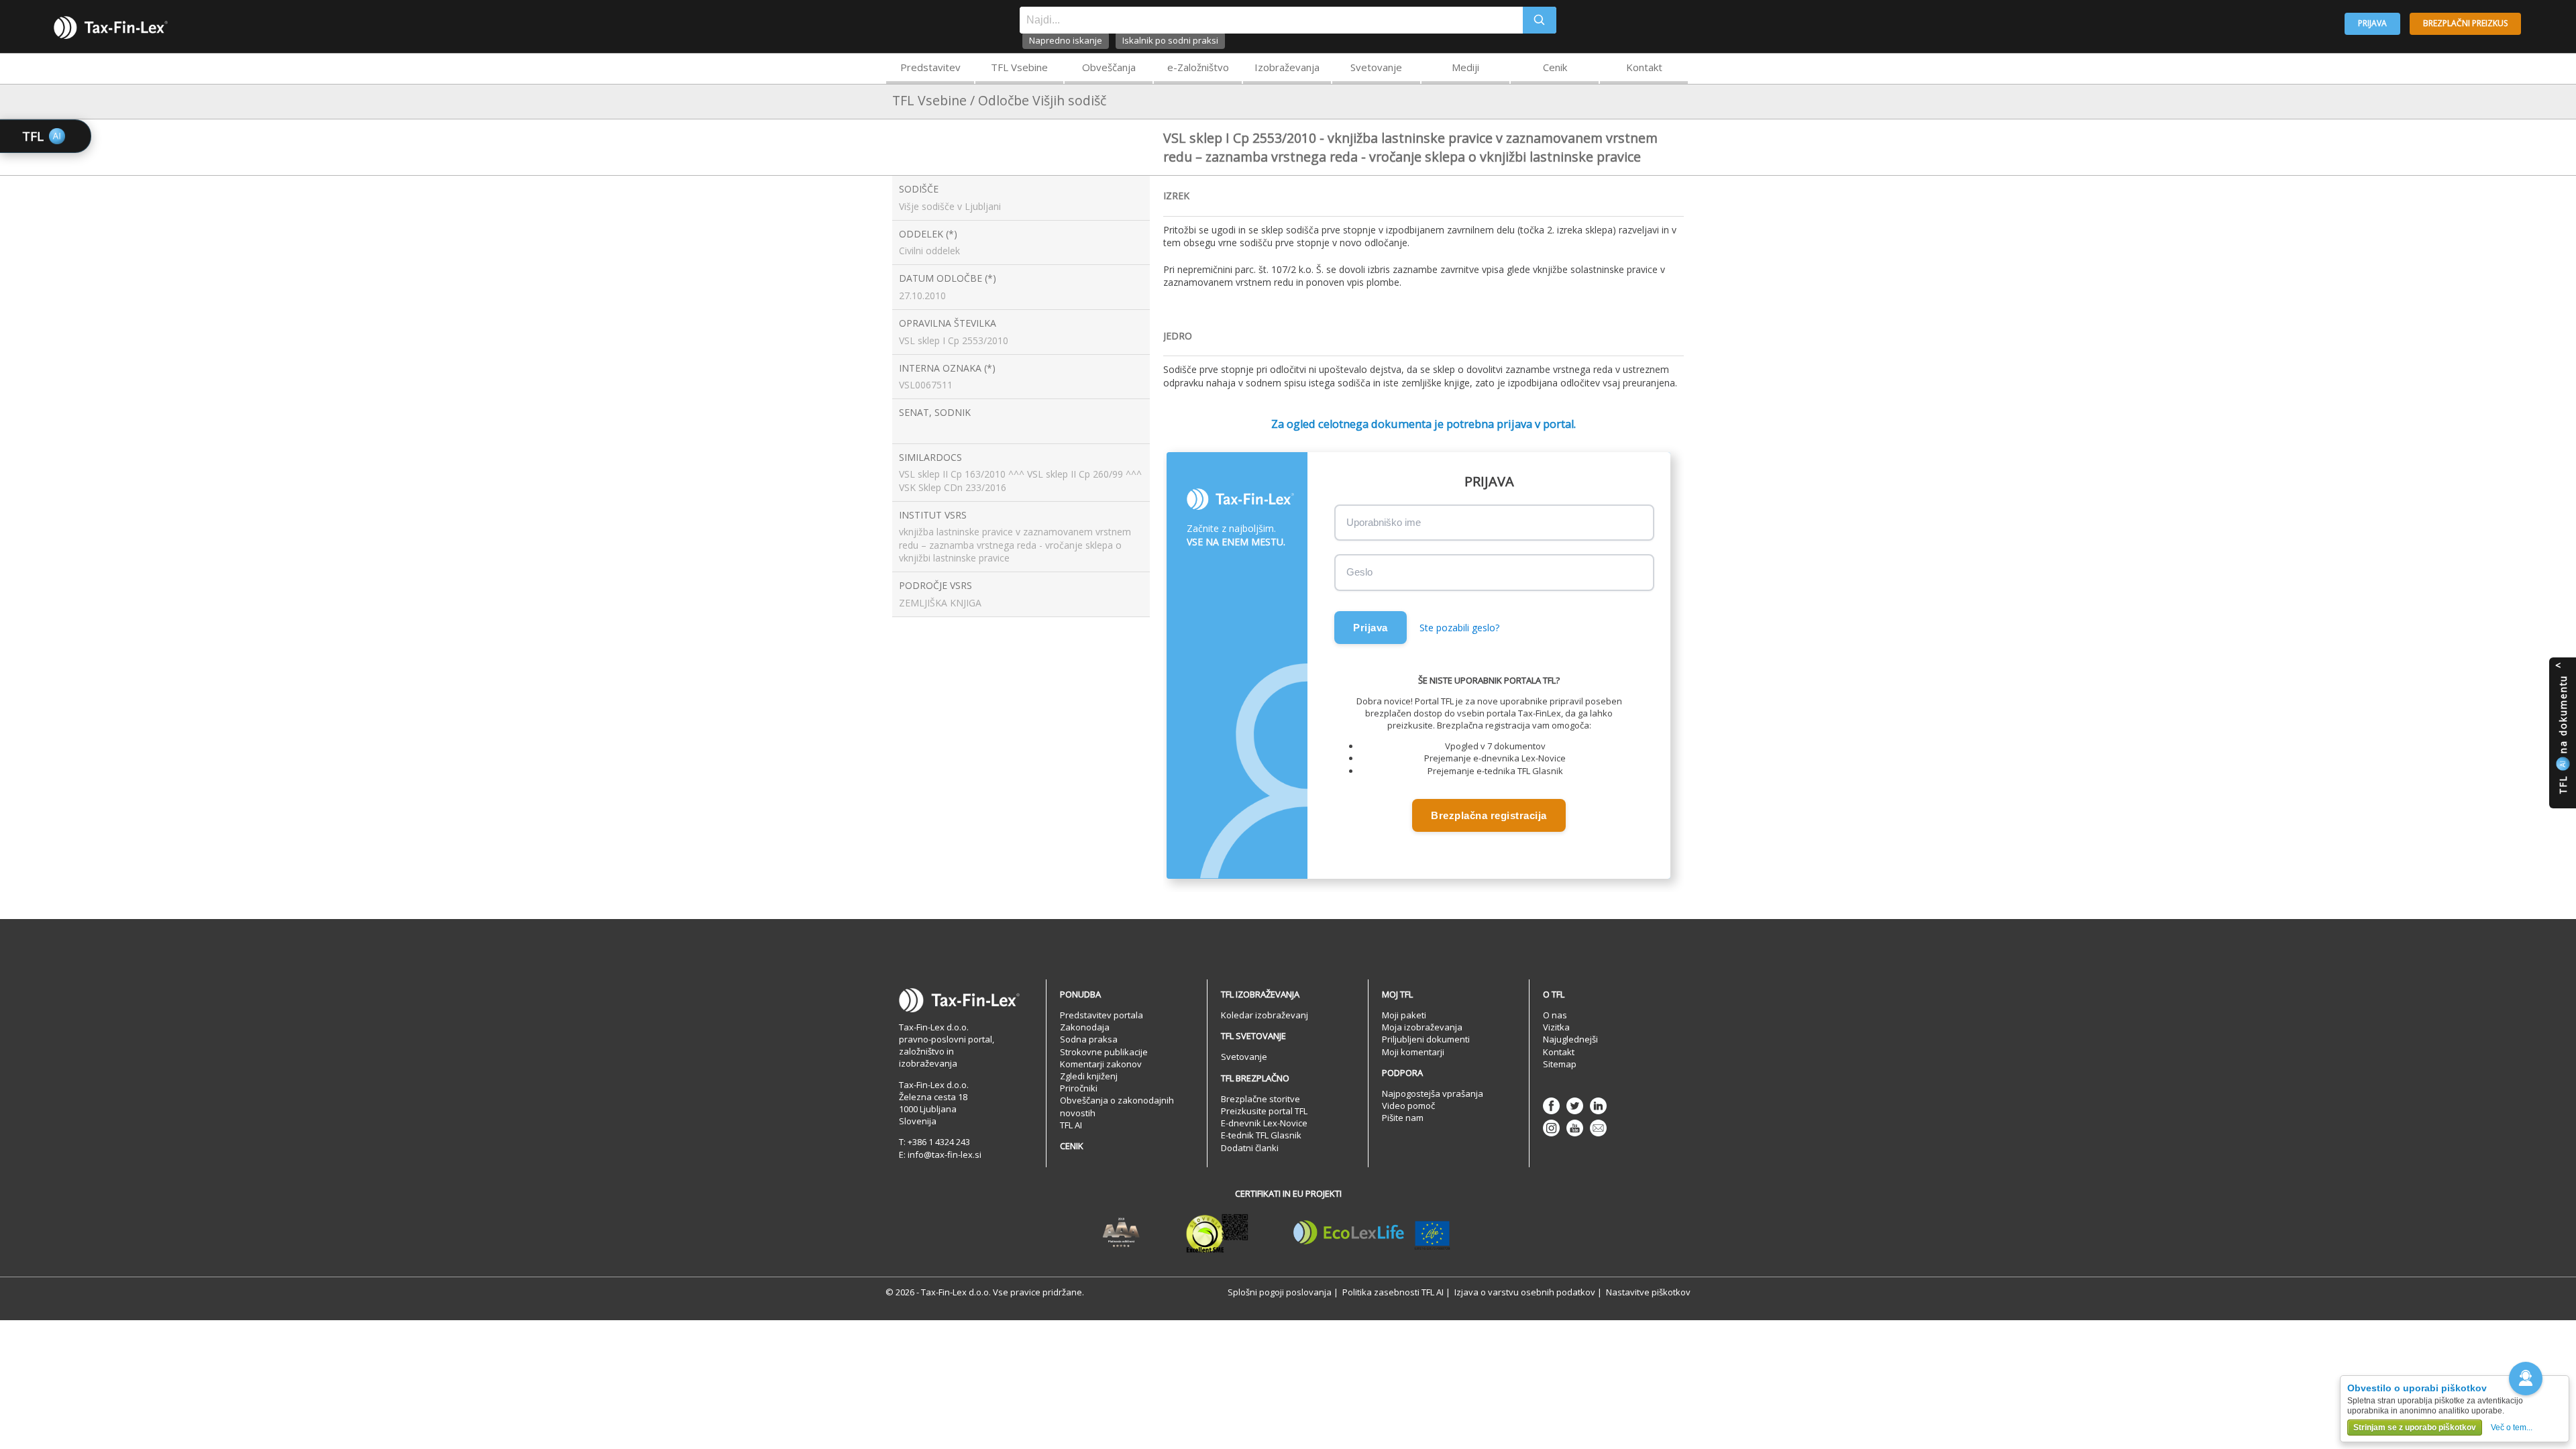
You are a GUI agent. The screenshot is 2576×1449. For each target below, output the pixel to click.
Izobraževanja (1287, 67)
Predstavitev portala (1102, 1015)
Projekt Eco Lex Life (1372, 1233)
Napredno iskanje (1066, 40)
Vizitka (1556, 1027)
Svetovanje (1376, 67)
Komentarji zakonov (1101, 1064)
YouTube (1575, 1128)
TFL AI (1071, 1125)
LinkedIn (1598, 1106)
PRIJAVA (2372, 23)
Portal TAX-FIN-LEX (111, 28)
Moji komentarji (1413, 1052)
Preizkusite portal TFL (1264, 1111)
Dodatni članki (1250, 1148)
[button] (2526, 1379)
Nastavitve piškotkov (1648, 1292)
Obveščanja (1109, 67)
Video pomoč (1408, 1106)
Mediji (1465, 67)
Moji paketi (1404, 1015)
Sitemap (1560, 1064)
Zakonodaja (1085, 1027)
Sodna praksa (1089, 1039)
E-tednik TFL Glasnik (1261, 1135)
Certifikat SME (1217, 1233)
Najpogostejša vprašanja (1433, 1093)
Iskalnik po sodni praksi (1170, 40)
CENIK (1072, 1146)
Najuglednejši (1570, 1039)
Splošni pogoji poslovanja (1280, 1292)
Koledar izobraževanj (1265, 1015)
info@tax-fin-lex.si (945, 1155)
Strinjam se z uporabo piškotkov (2415, 1428)
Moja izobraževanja (1422, 1027)
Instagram (1551, 1128)
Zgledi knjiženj (1089, 1076)
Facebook (1551, 1106)
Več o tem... (2512, 1428)
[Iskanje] (1540, 20)
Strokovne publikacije (1104, 1052)
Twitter (1575, 1106)
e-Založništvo (1198, 67)
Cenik (1555, 67)
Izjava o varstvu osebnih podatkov (1525, 1292)
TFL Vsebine (1019, 67)
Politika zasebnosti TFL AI (1393, 1292)
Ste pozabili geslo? (1459, 628)
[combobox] (1271, 20)
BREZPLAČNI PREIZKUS (2465, 23)
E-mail (1598, 1128)
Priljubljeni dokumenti (1426, 1039)
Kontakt (1644, 67)
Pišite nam (1403, 1118)
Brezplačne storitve (1260, 1099)
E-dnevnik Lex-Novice (1264, 1123)
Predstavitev (930, 67)
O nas (1555, 1015)
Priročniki (1079, 1088)
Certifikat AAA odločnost (1121, 1233)
